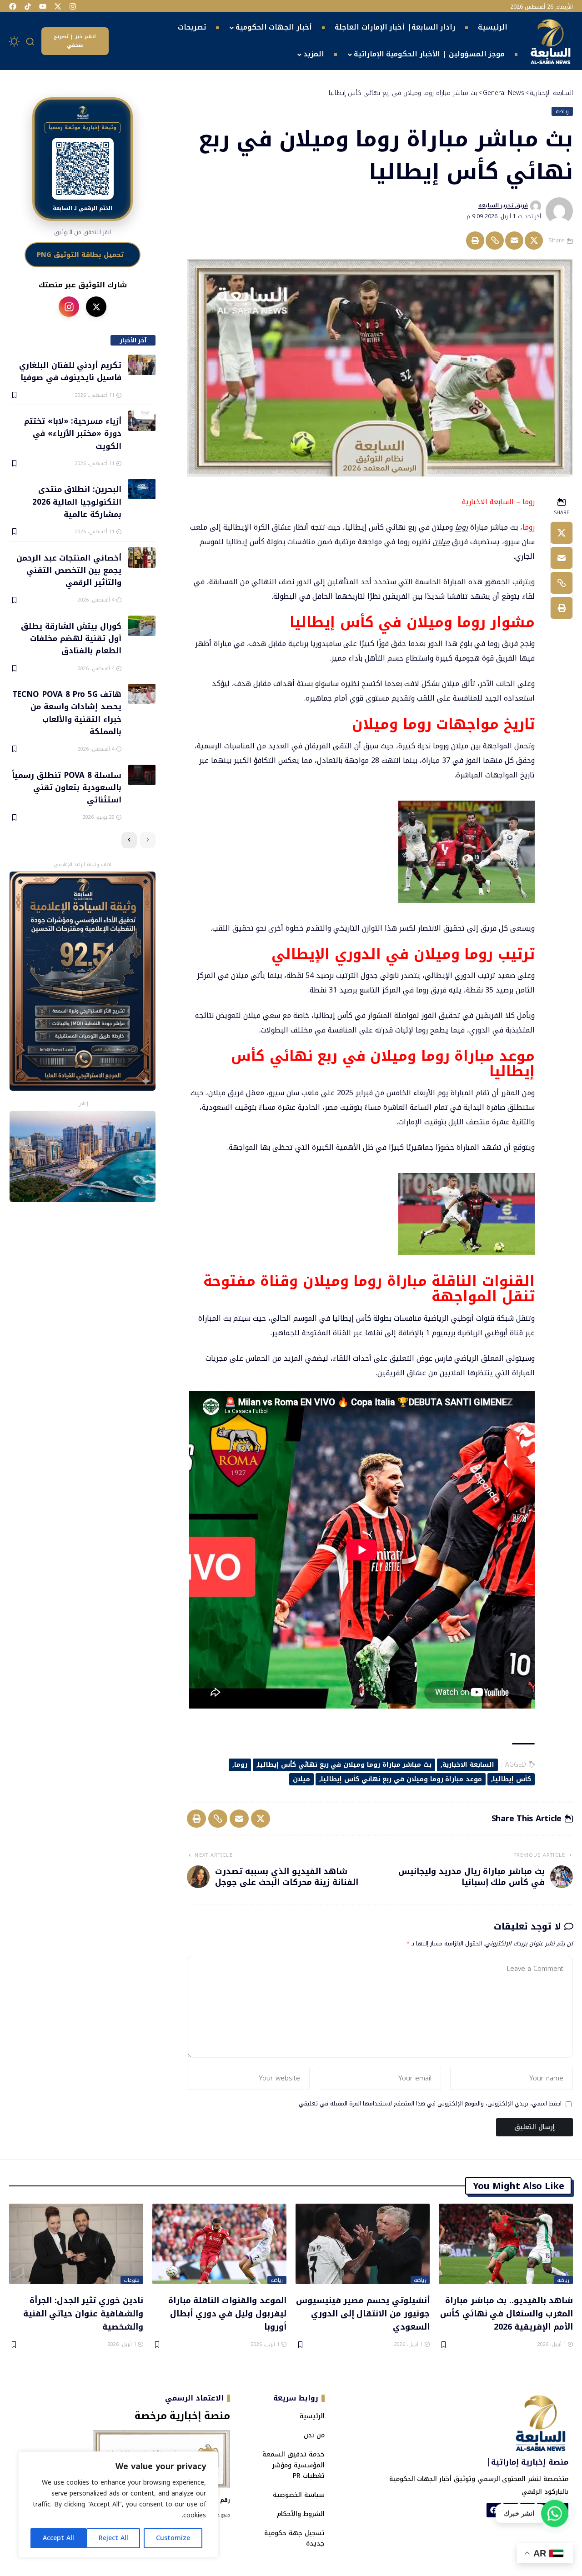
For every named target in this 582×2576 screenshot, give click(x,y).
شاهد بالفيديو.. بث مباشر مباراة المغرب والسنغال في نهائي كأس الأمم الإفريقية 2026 (507, 2313)
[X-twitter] (58, 6)
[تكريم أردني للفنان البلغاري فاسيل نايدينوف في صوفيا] (142, 365)
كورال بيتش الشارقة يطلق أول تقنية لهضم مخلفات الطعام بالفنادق (71, 638)
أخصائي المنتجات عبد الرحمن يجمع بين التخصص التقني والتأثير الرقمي (69, 570)
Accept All (58, 2538)
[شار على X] (96, 307)
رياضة (562, 111)
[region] (118, 2505)
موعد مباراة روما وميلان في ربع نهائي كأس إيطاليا (401, 1779)
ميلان (441, 542)
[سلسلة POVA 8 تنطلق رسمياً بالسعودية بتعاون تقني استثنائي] (142, 775)
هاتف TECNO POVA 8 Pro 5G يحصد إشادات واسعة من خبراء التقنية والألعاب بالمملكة (67, 712)
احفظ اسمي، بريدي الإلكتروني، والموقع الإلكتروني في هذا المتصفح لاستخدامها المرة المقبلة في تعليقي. (429, 2104)
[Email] (514, 241)
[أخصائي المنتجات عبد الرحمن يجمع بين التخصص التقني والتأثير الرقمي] (142, 558)
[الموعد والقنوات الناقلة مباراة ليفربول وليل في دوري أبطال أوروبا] (219, 2244)
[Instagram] (73, 6)
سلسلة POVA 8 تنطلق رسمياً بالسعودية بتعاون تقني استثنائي (67, 787)
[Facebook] (13, 6)
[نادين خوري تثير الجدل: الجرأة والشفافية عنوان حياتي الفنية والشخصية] (76, 2244)
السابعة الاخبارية (468, 1765)
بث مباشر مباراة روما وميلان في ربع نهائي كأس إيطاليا (345, 1765)
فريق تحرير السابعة (503, 205)
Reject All (113, 2538)
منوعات (132, 2280)
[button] (30, 41)
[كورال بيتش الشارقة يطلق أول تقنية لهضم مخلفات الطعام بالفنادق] (142, 626)
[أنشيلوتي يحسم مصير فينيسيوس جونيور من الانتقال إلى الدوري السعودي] (363, 2244)
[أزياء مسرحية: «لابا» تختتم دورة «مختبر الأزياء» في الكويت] (142, 421)
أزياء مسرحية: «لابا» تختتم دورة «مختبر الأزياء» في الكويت (73, 433)
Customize (173, 2538)
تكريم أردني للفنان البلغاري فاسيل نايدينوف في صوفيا (70, 371)
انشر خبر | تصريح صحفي (75, 41)
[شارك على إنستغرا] (69, 307)
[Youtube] (43, 6)
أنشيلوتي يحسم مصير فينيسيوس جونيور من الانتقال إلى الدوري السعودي (363, 2313)
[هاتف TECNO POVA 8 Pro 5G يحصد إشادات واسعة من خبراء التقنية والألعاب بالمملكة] (142, 694)
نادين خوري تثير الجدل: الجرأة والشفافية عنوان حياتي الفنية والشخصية (83, 2313)
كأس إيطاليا (512, 1779)
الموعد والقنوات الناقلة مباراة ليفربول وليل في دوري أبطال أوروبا (227, 2313)
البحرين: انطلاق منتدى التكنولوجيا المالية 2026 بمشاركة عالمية (77, 501)
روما (462, 527)
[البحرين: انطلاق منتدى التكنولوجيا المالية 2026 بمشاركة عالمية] (142, 489)
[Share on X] (534, 241)
